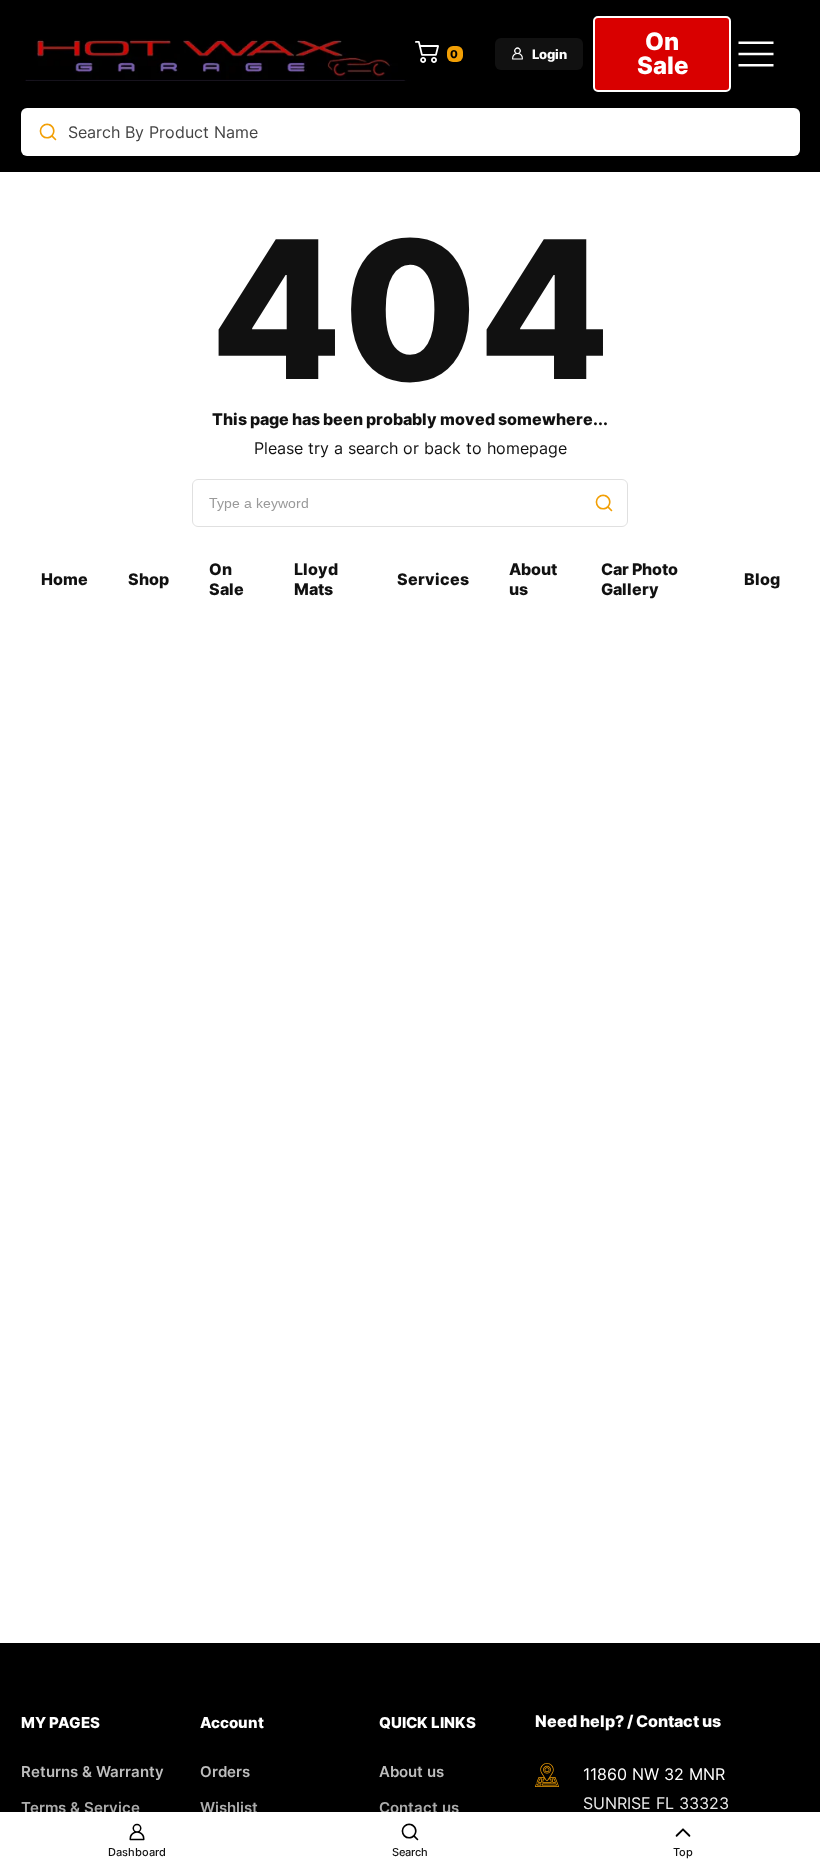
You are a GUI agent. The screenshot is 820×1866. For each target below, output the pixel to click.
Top (683, 1852)
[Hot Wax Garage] (216, 54)
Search (410, 1852)
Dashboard (137, 1852)
